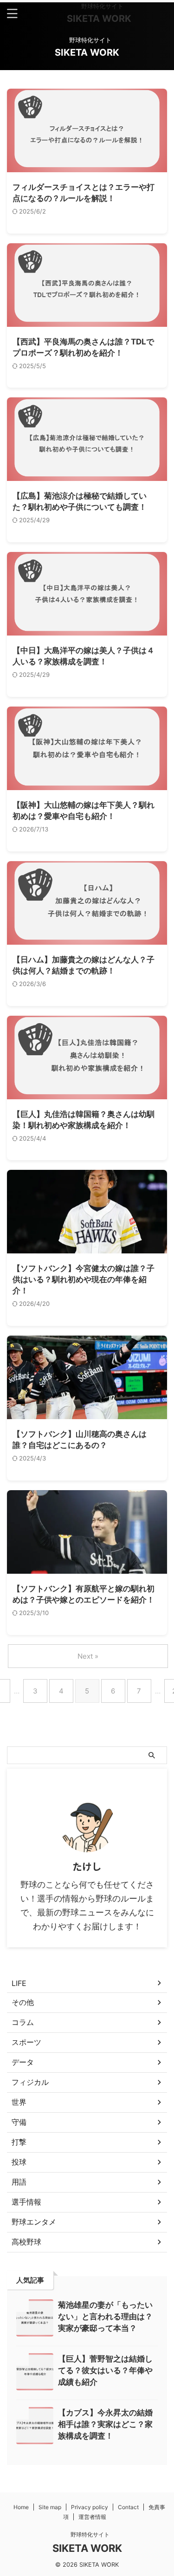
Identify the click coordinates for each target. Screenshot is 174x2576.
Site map (50, 2507)
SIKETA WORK (99, 19)
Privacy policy (90, 2507)
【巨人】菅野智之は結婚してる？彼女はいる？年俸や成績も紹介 (105, 2370)
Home (21, 2507)
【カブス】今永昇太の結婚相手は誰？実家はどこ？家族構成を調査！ (105, 2424)
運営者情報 (92, 2517)
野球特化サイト (87, 2534)
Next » (88, 1656)
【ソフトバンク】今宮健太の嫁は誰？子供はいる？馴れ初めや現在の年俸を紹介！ (84, 1279)
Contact (128, 2507)
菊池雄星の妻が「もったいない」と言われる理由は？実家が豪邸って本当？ (105, 2316)
